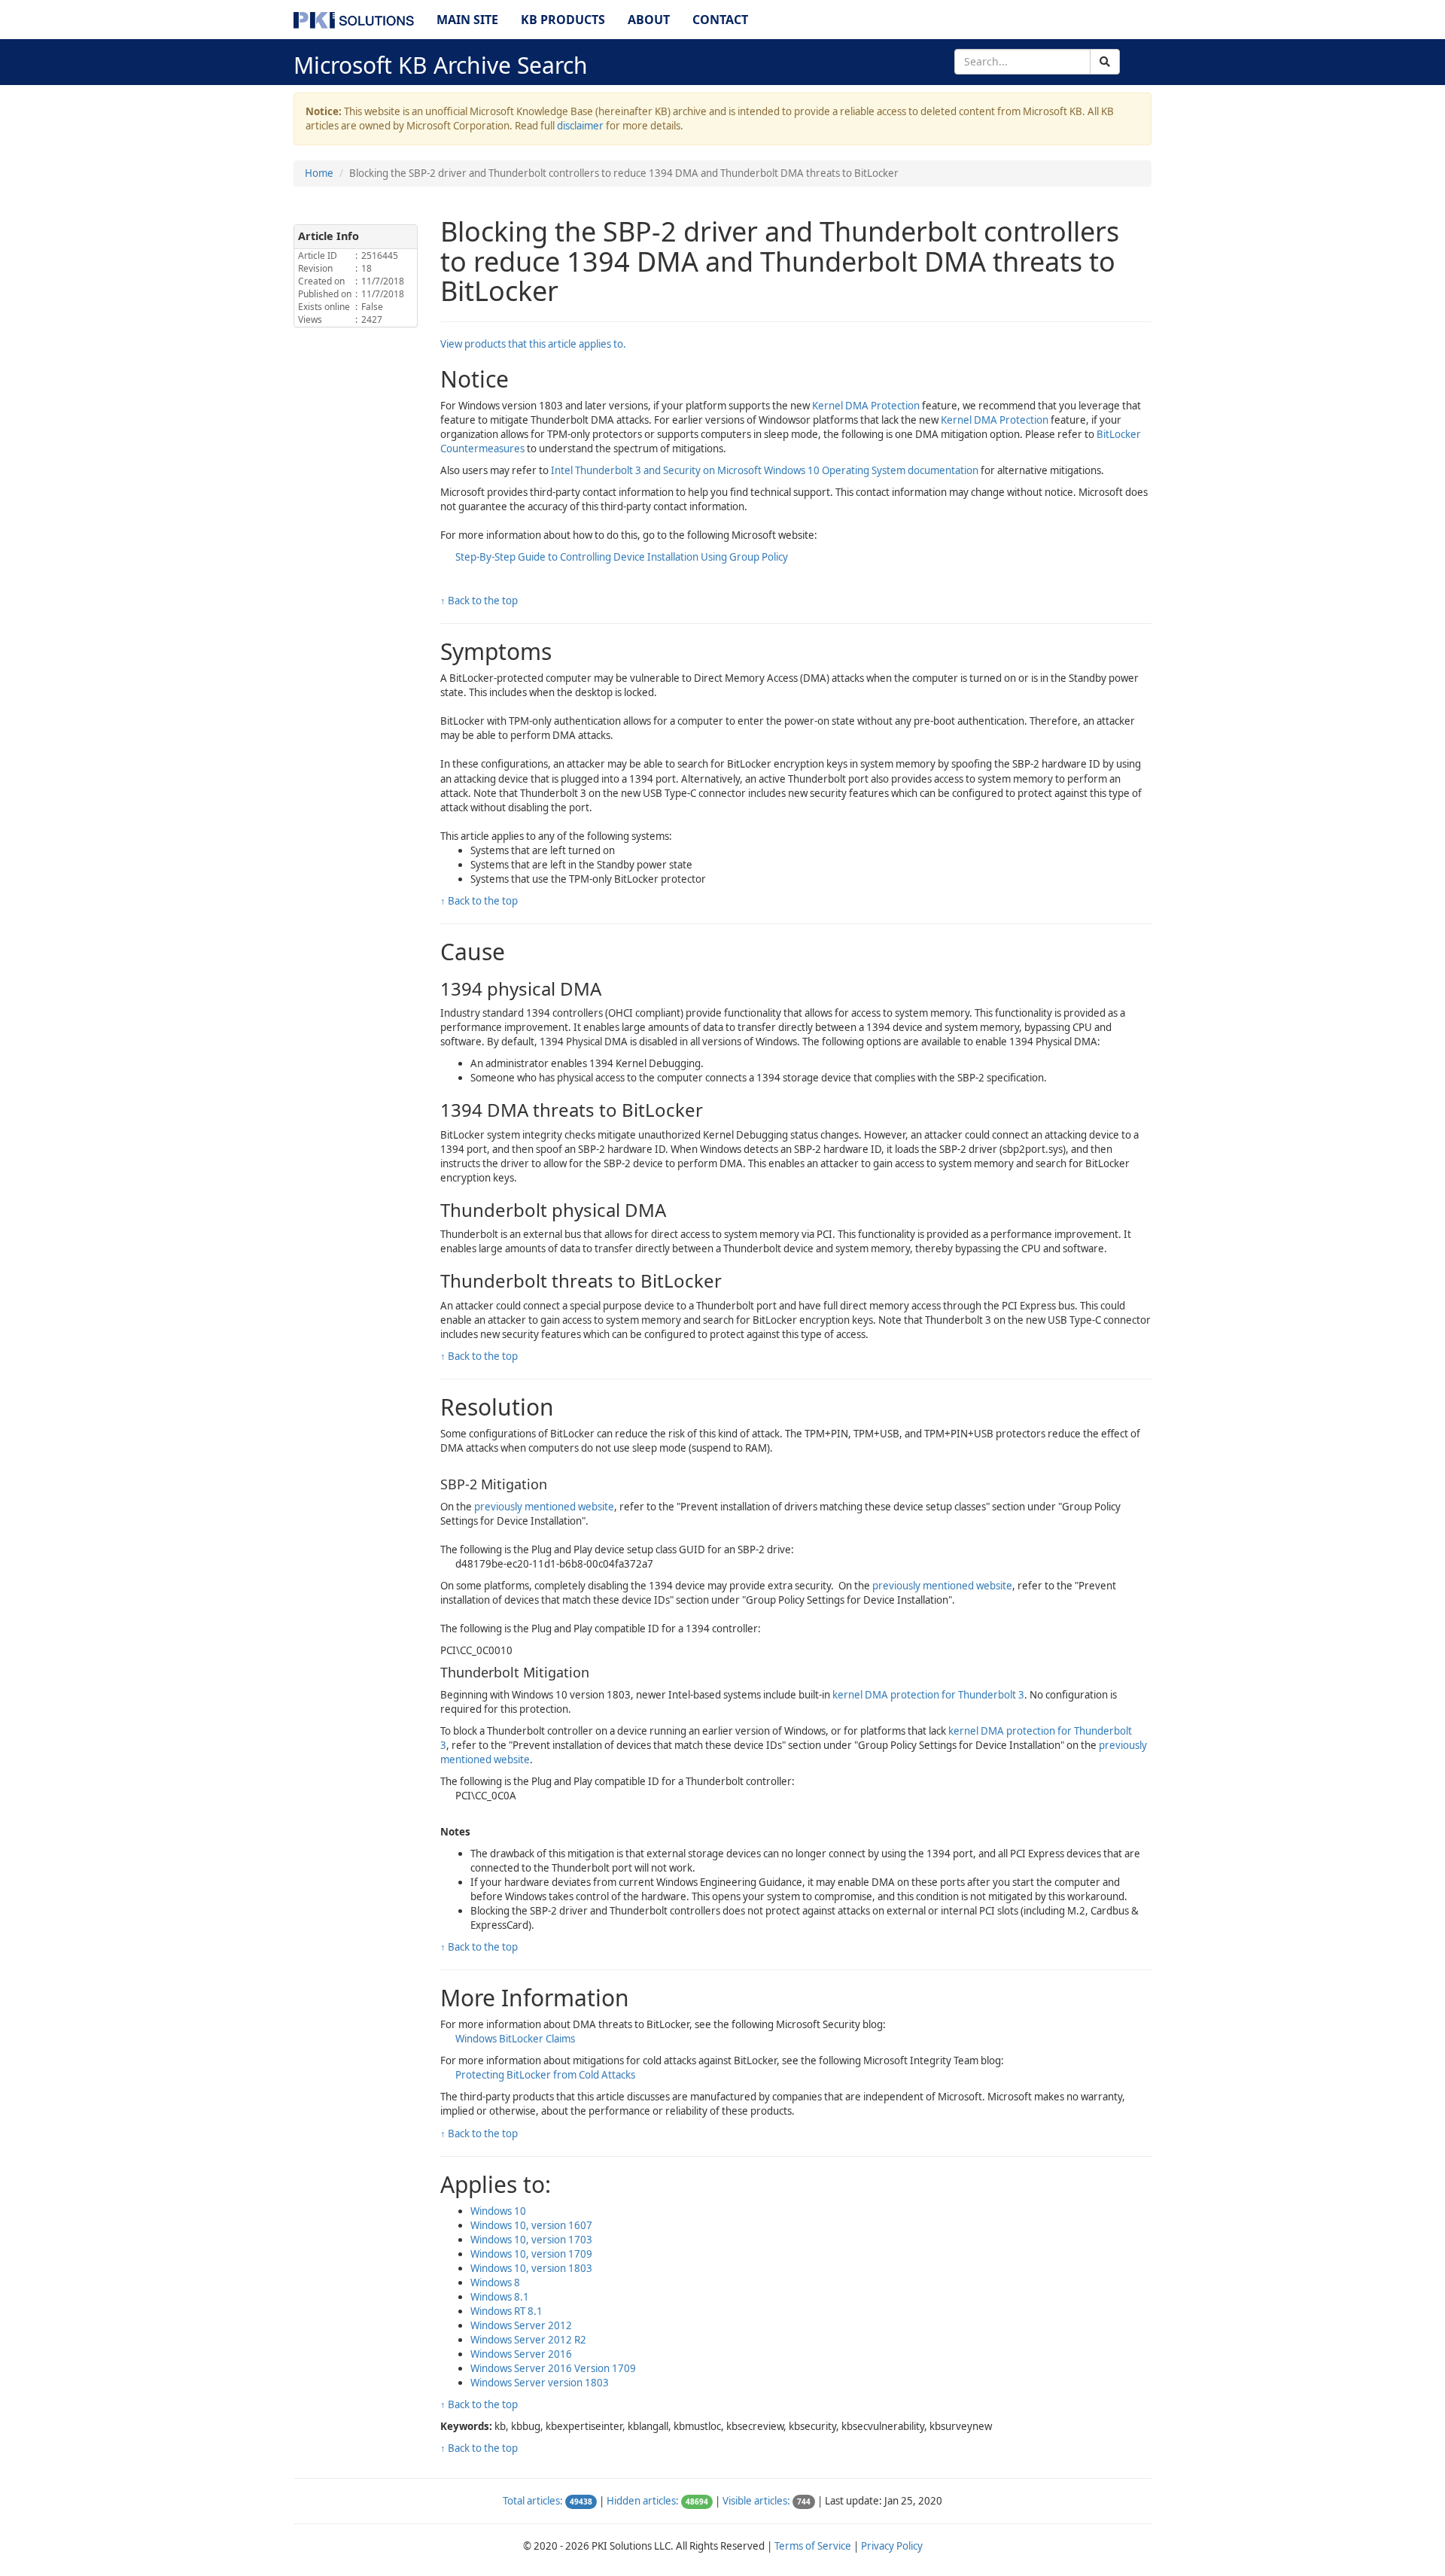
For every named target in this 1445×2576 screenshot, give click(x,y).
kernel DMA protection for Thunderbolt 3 (928, 1695)
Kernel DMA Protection (866, 406)
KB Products (563, 20)
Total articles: (533, 2501)
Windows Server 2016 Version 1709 (553, 2368)
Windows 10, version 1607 (531, 2225)
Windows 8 (495, 2283)
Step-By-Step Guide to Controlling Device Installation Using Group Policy (622, 557)
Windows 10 (498, 2211)
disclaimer (580, 126)
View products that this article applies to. (533, 344)
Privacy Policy (892, 2546)
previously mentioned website (544, 1507)
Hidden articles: (643, 2501)
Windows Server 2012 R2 (528, 2340)
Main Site (467, 20)
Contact (720, 20)
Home (319, 173)
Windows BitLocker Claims (515, 2039)
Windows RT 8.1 (507, 2311)
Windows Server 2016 (521, 2354)
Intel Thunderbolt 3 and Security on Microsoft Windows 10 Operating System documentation (765, 470)
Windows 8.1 (500, 2297)
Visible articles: (756, 2501)
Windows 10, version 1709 (531, 2254)
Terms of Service (813, 2546)
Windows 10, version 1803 (531, 2268)
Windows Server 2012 (521, 2325)
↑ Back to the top (479, 601)
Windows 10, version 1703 (531, 2240)
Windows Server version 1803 (540, 2383)
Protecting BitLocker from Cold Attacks (545, 2075)
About (649, 20)
